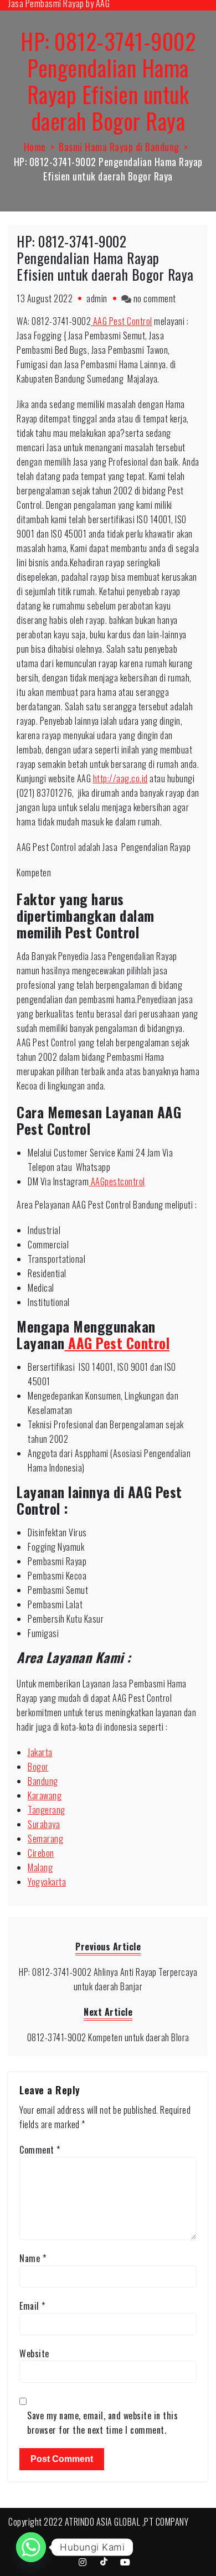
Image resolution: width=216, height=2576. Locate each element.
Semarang (45, 1839)
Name (33, 2258)
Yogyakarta (47, 1882)
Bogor (38, 1767)
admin (97, 298)
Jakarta (40, 1752)
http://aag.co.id (120, 778)
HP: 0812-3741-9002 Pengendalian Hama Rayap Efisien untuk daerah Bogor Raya (105, 258)
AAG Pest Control (122, 321)
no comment (155, 298)
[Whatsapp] (31, 2547)
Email (32, 2306)
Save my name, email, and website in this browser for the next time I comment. (102, 2423)
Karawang (45, 1795)
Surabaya (44, 1824)
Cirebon (41, 1853)
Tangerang (47, 1810)
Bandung (43, 1781)
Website (34, 2353)
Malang (40, 1867)
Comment (40, 2150)
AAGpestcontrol (117, 1181)
